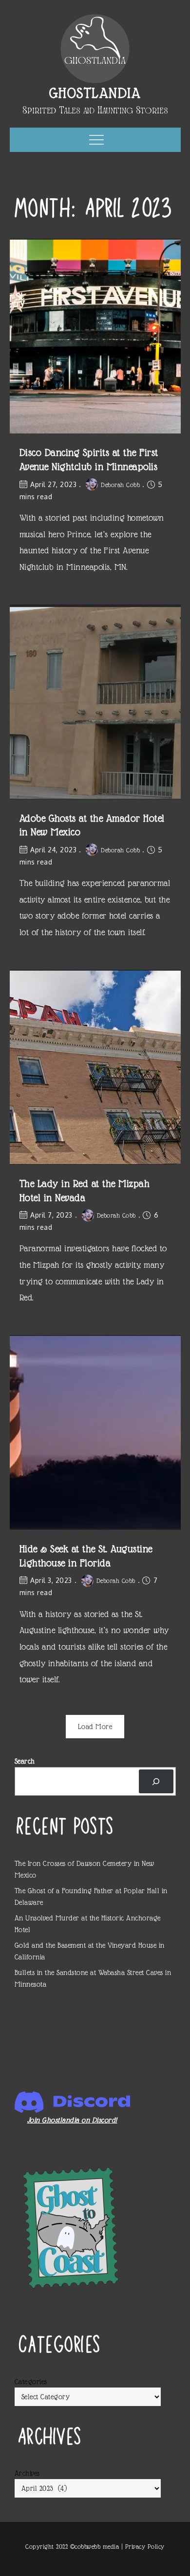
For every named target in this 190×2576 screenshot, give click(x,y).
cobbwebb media (97, 2547)
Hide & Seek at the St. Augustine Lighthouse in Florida (86, 1556)
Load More (95, 1727)
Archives (27, 2473)
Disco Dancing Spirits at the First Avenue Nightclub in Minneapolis (89, 460)
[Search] (156, 1781)
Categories (31, 2382)
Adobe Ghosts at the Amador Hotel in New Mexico (92, 825)
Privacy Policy (145, 2547)
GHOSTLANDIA (95, 93)
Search (25, 1761)
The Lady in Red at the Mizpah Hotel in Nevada (85, 1191)
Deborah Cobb (120, 485)
